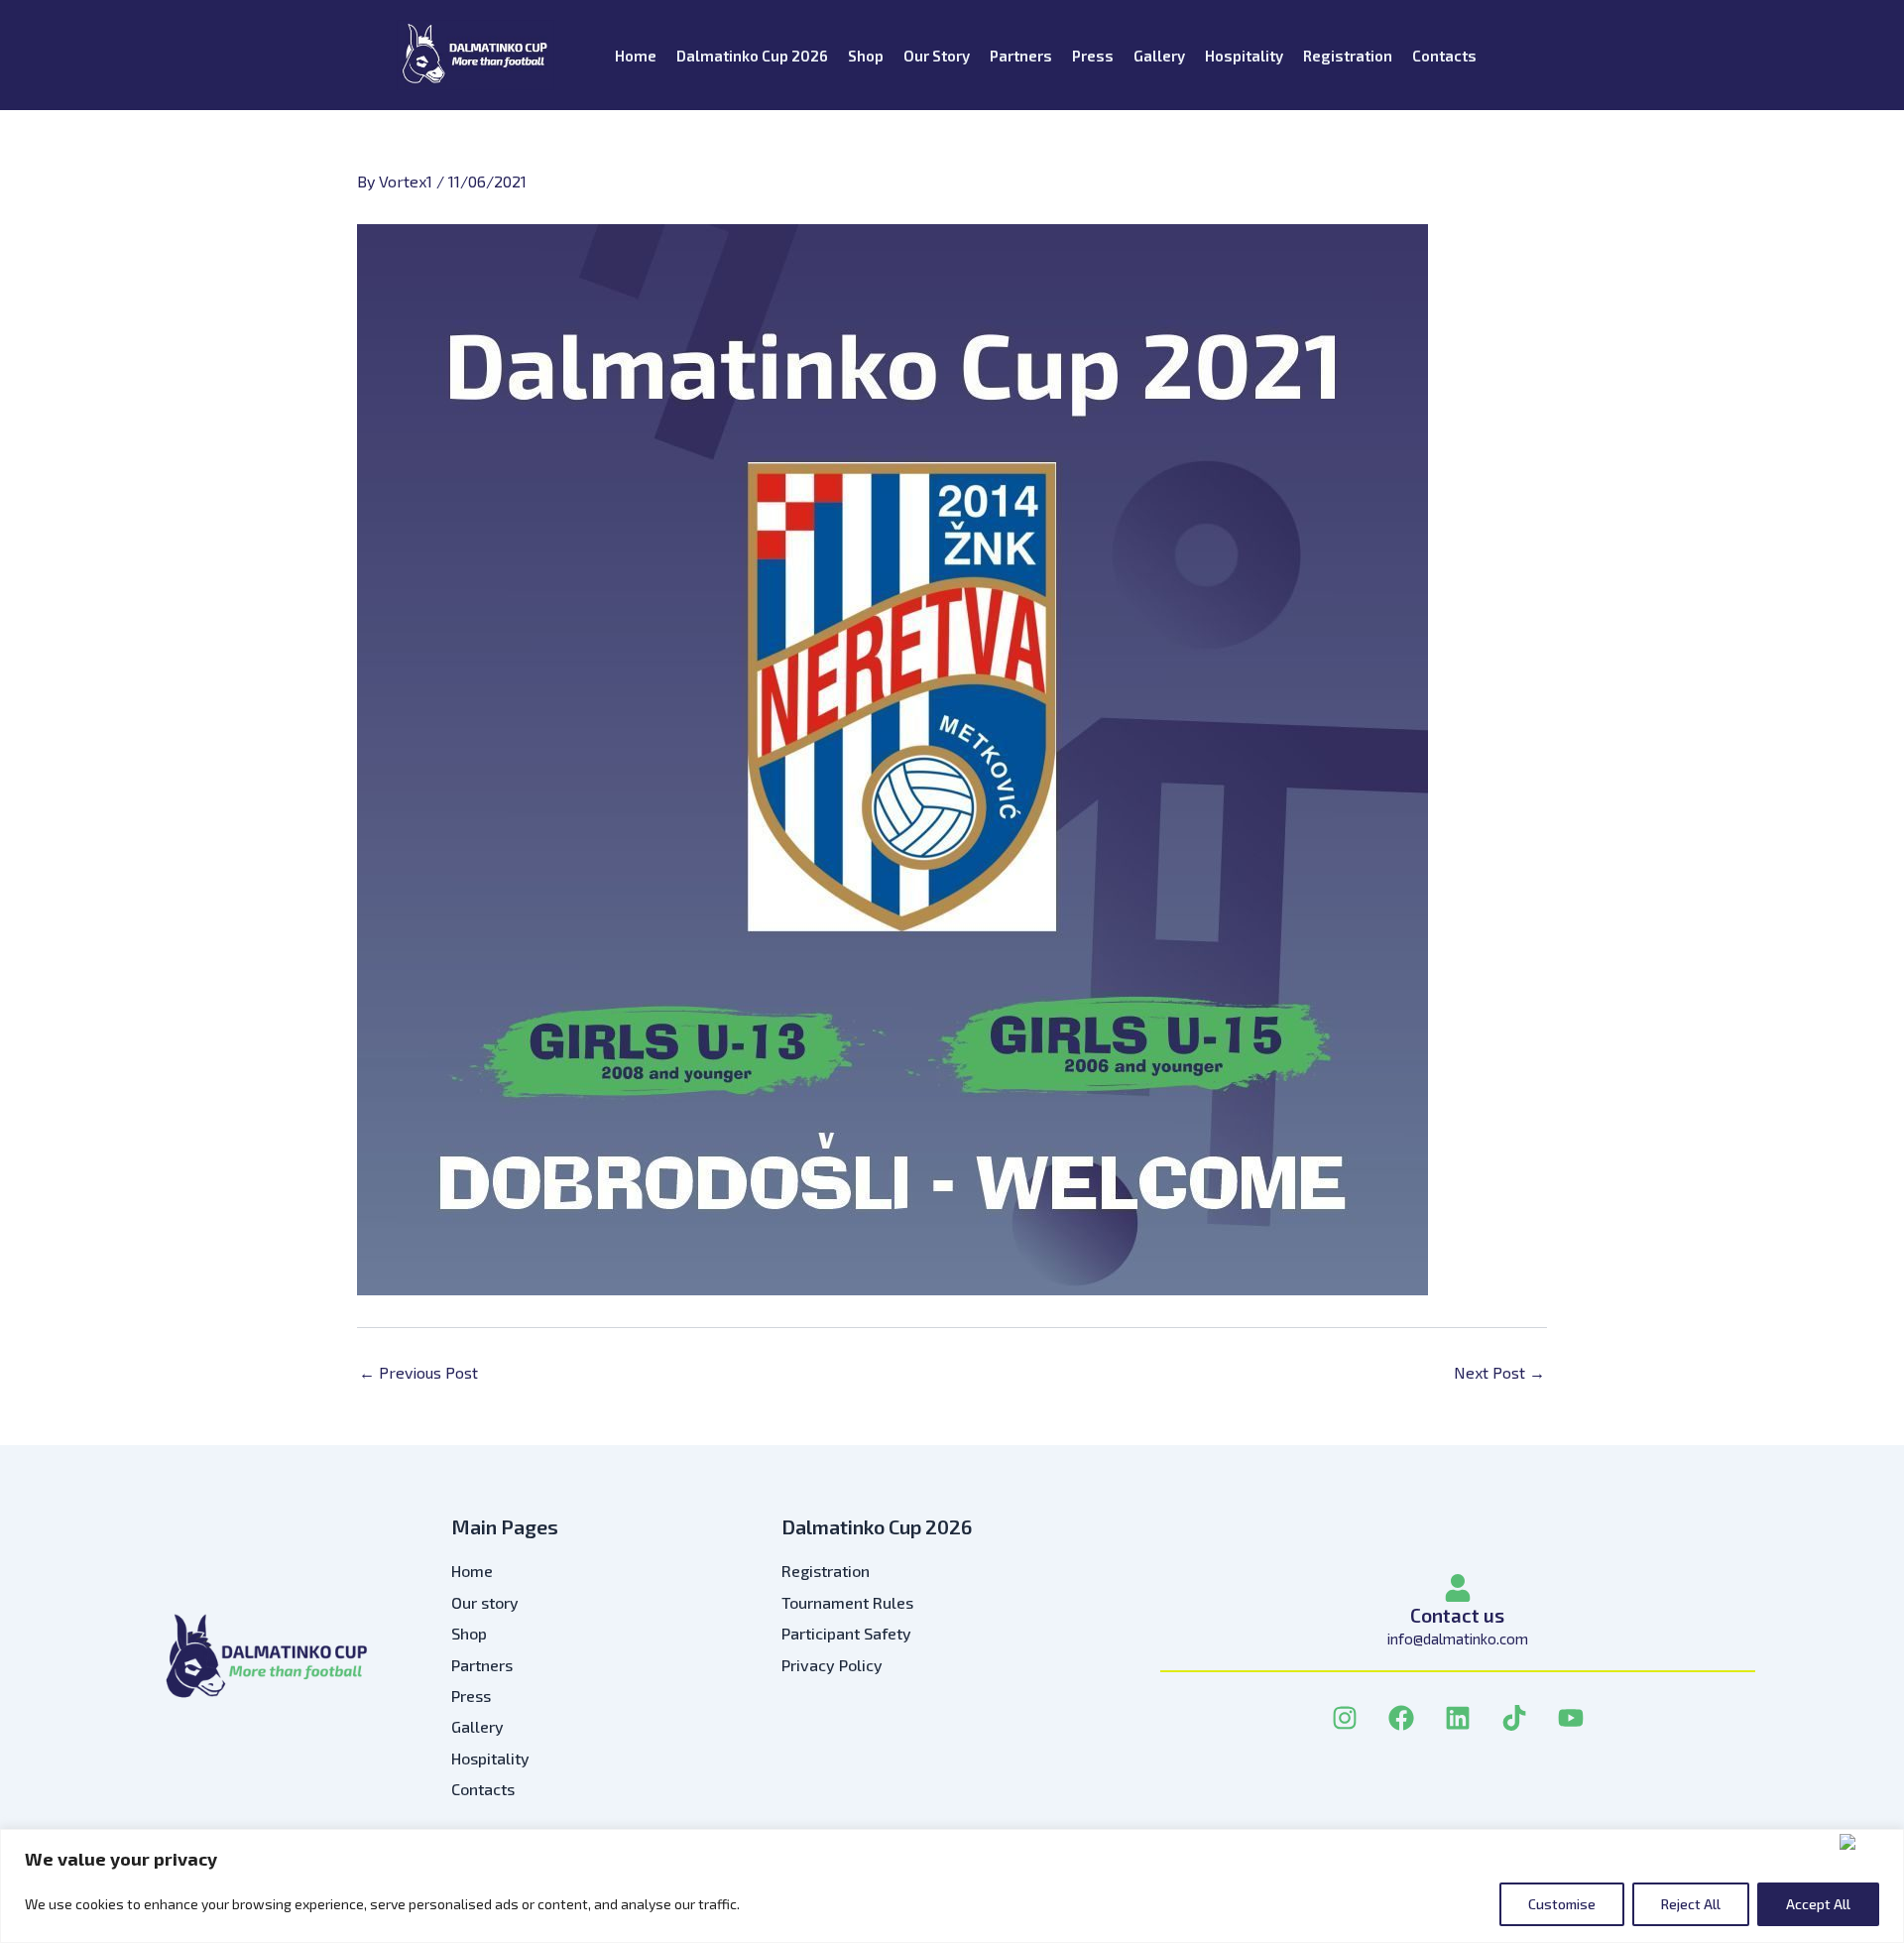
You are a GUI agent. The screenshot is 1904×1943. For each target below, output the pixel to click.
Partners (1021, 56)
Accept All (1818, 1904)
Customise (1562, 1904)
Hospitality (1244, 56)
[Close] (1867, 1842)
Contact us (1457, 1615)
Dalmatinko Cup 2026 (752, 56)
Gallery (1159, 56)
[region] (952, 1886)
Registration (1348, 56)
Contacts (1444, 56)
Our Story (937, 56)
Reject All (1691, 1904)
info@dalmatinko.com (1458, 1639)
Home (636, 56)
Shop (866, 56)
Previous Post (418, 1373)
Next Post (1499, 1373)
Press (1093, 56)
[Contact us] (1458, 1588)
